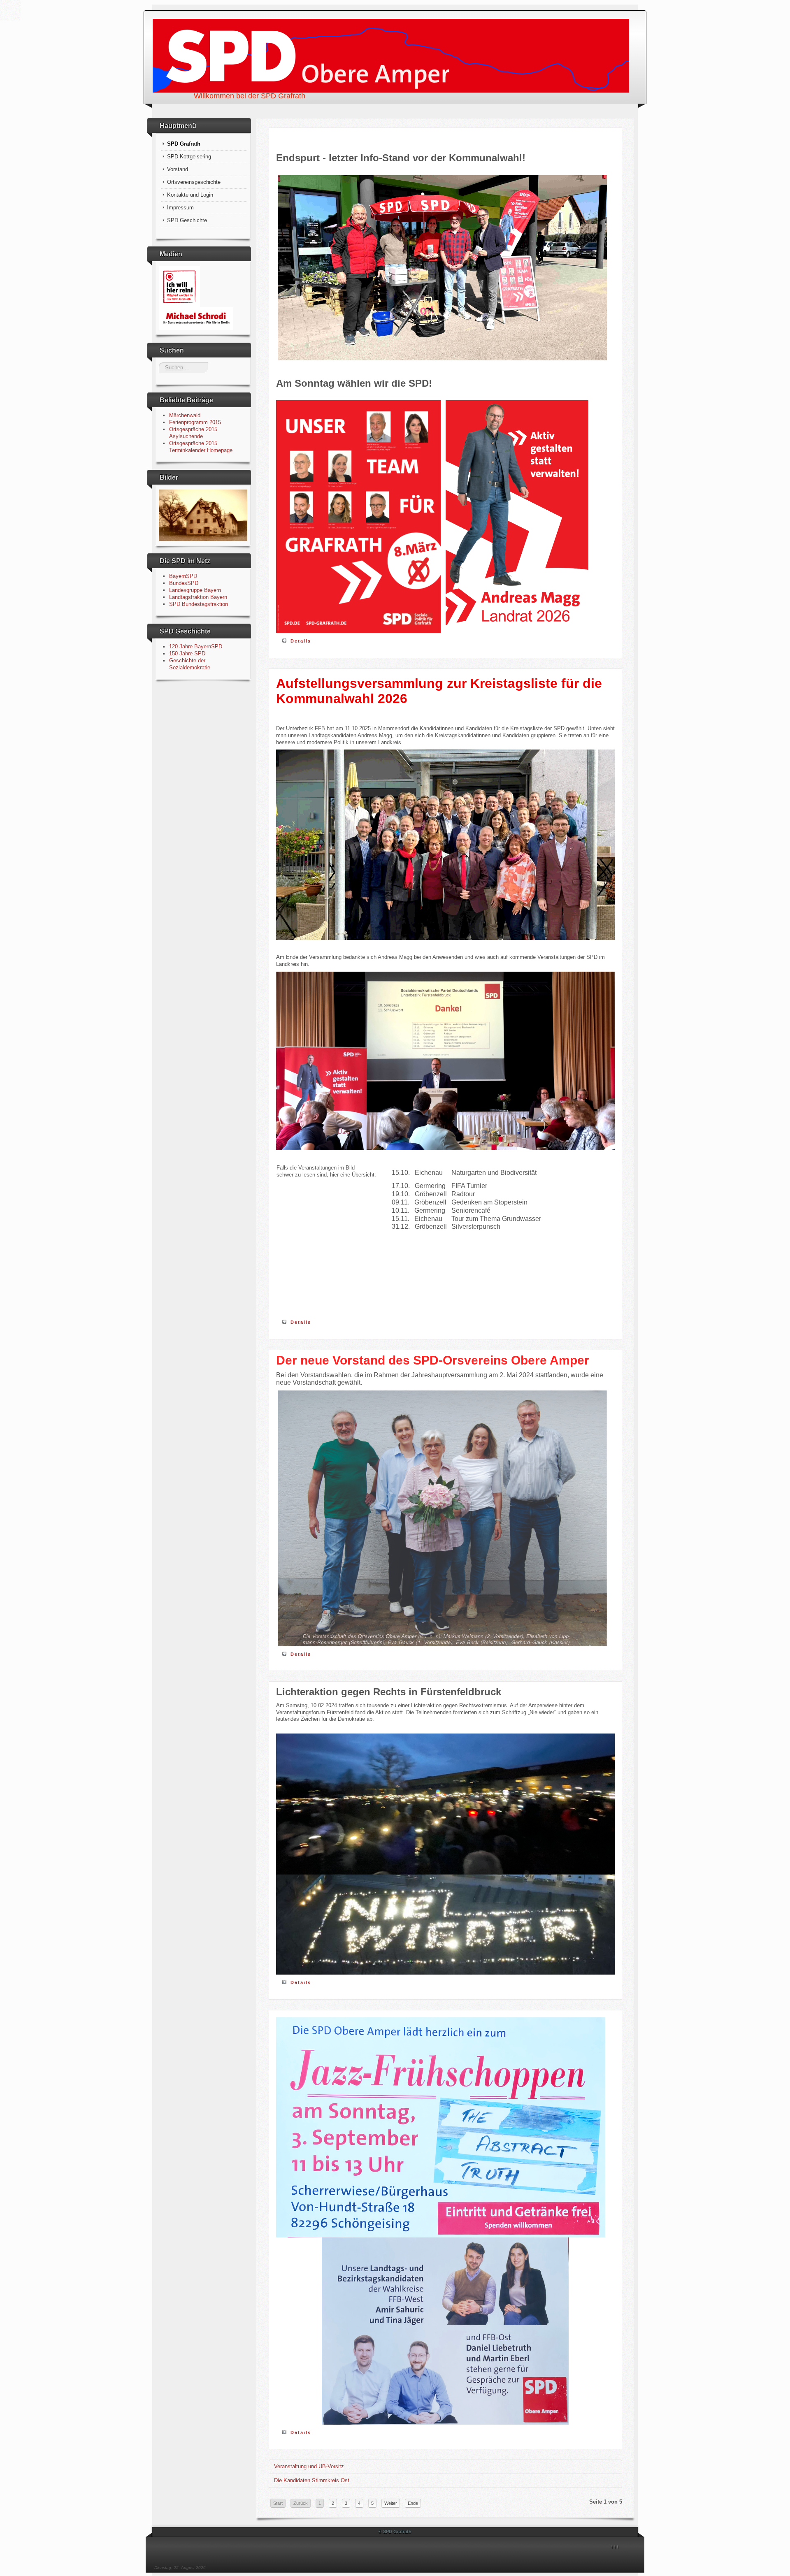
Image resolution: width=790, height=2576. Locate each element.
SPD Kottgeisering (189, 157)
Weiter (391, 2503)
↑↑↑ (615, 2547)
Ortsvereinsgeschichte (194, 182)
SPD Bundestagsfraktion (199, 604)
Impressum (180, 208)
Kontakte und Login (190, 195)
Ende (413, 2503)
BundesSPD (184, 583)
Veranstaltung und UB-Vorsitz (309, 2466)
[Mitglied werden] (179, 286)
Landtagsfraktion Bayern (198, 597)
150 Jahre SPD (187, 653)
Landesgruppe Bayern (195, 590)
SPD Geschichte (187, 220)
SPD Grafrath (184, 144)
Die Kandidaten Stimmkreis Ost (312, 2480)
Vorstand (178, 169)
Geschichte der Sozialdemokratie (190, 664)
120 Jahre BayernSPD (196, 646)
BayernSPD (183, 576)
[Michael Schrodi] (196, 318)
